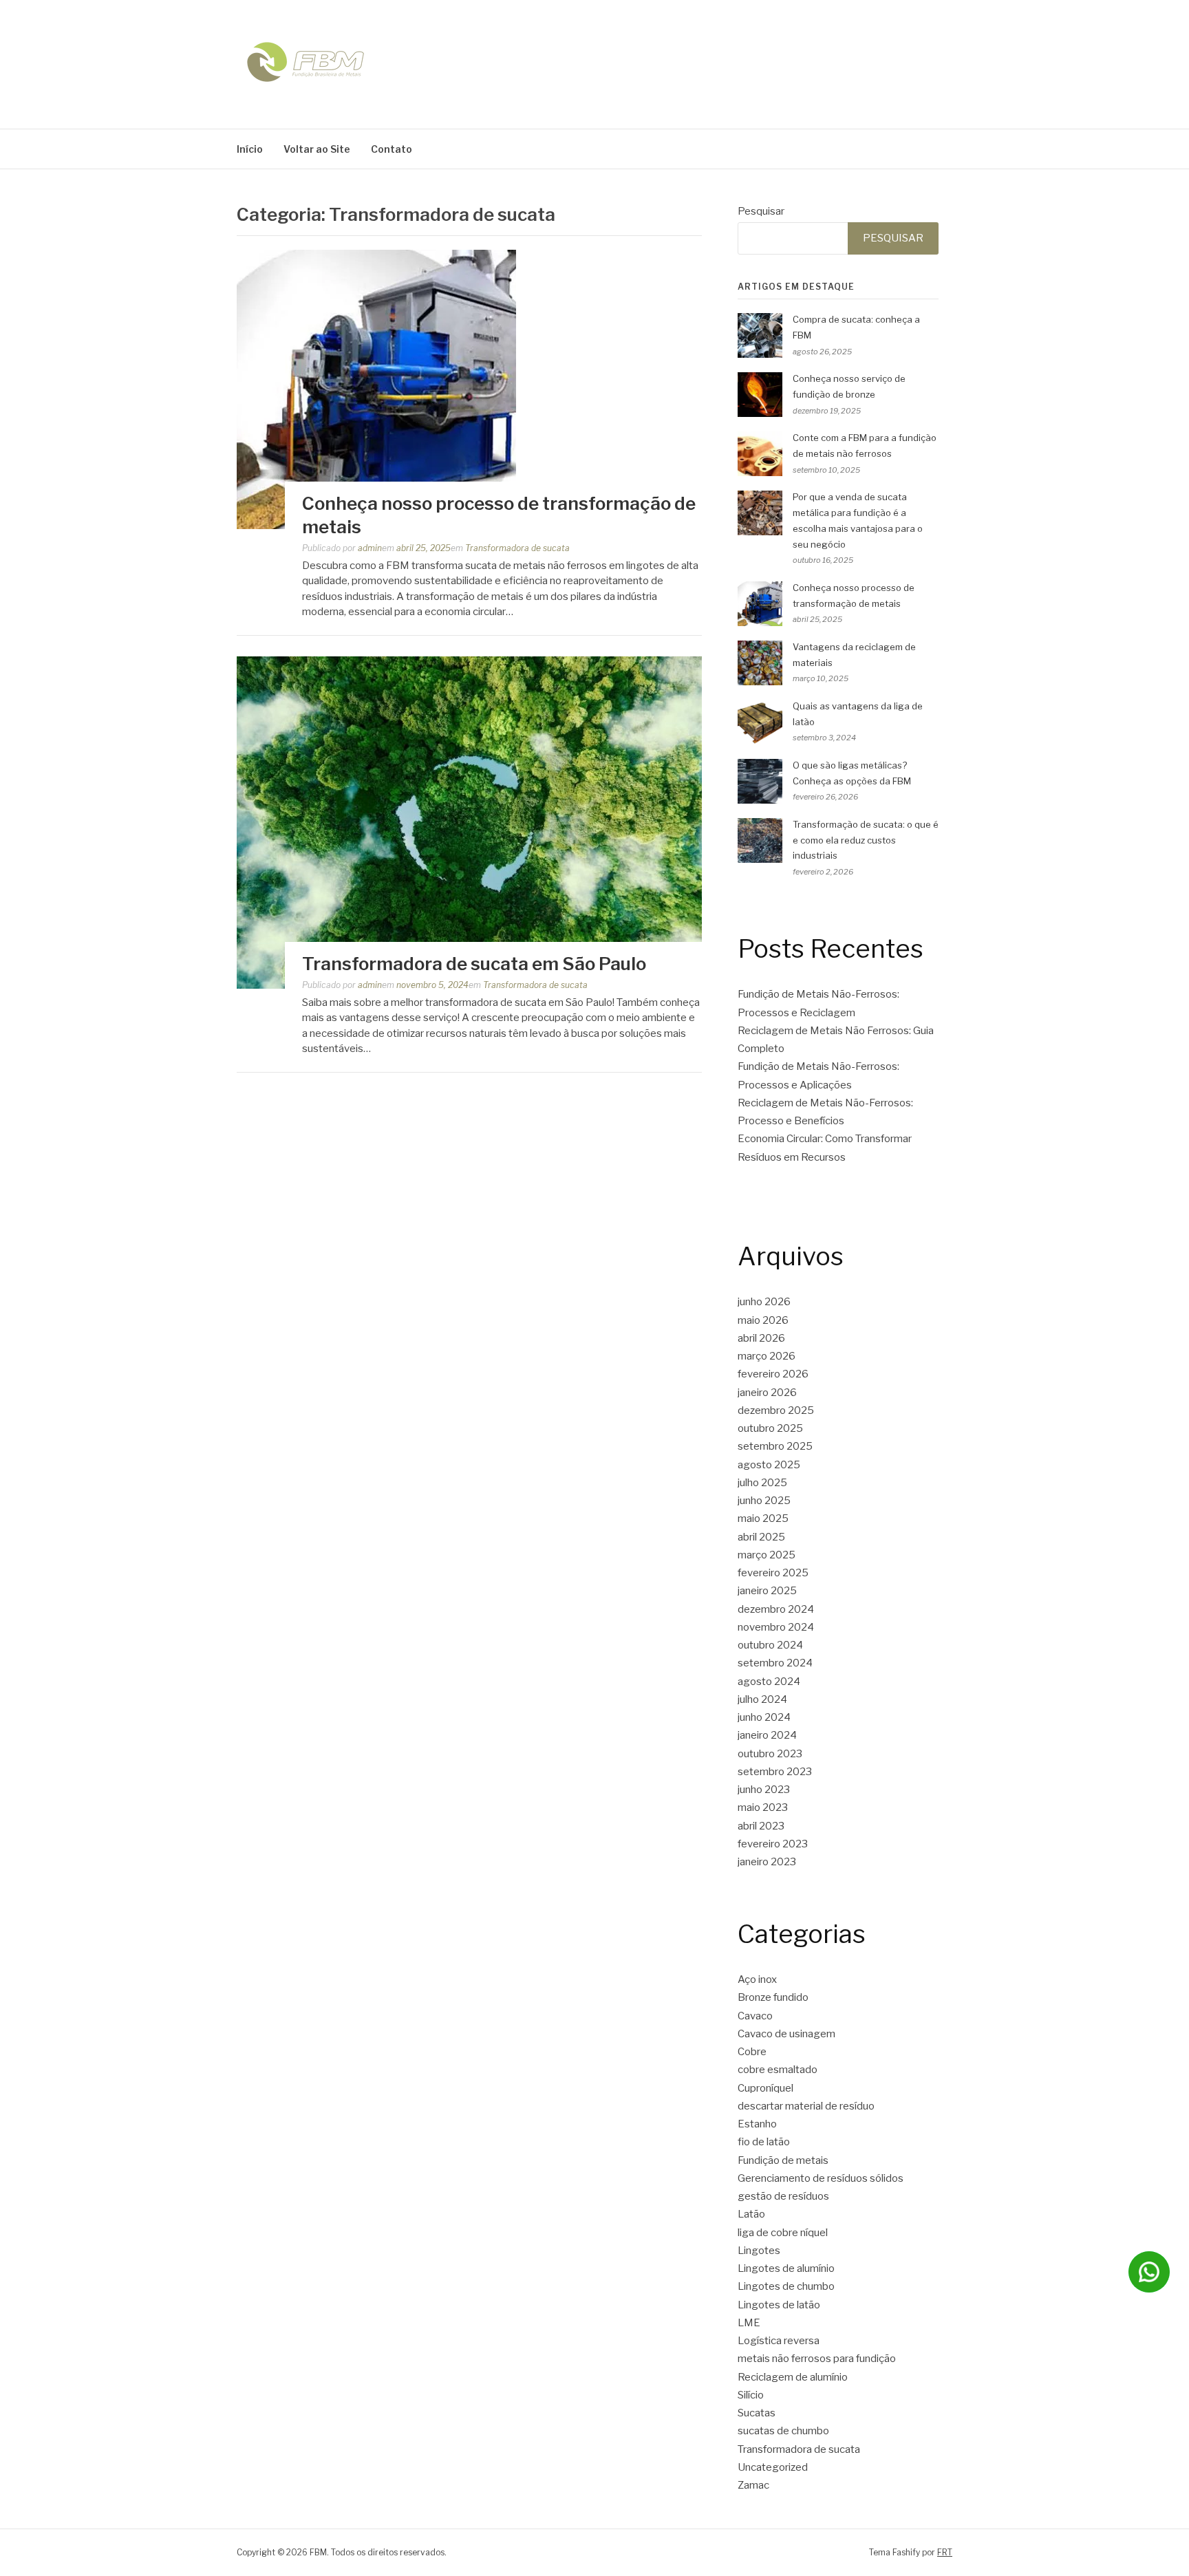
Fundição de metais (783, 2160)
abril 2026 (761, 1338)
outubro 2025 (770, 1428)
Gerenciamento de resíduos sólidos (821, 2178)
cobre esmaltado (778, 2070)
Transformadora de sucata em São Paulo (474, 964)
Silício (751, 2395)
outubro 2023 (770, 1754)
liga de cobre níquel (783, 2233)
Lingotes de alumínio (786, 2268)
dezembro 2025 (776, 1410)
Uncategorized (773, 2467)
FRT (945, 2552)
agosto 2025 (769, 1465)
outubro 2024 (770, 1645)
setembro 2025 (775, 1446)
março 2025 (767, 1555)
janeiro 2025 (767, 1591)
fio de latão (764, 2142)
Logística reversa (779, 2341)
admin (370, 548)
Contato (392, 149)
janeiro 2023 (767, 1862)
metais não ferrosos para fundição (817, 2359)
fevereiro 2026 (773, 1374)
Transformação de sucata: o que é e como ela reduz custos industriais (866, 840)
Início (250, 149)
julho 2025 (762, 1483)
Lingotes (759, 2251)
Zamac (753, 2485)
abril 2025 (761, 1537)
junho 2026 (764, 1302)
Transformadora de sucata (517, 548)
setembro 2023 (775, 1772)
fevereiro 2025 (773, 1573)
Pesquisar (761, 211)
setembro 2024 (775, 1663)
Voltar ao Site (317, 149)
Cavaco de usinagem (786, 2034)
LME (749, 2323)
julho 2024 (762, 1699)
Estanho (757, 2124)
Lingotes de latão (779, 2305)
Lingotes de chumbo (786, 2286)
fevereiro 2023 (773, 1844)
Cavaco (755, 2016)
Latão (751, 2214)
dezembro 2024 (776, 1609)
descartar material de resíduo (806, 2106)
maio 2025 (763, 1518)
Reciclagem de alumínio (793, 2377)
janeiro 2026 (767, 1393)
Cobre (752, 2052)
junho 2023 (764, 1790)
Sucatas (757, 2413)
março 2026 (767, 1356)
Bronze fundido (773, 1997)
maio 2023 (763, 1807)
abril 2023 (761, 1826)
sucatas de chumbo (783, 2431)
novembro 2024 (776, 1627)
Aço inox (757, 1979)
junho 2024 (764, 1717)
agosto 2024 (769, 1682)
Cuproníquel (765, 2088)
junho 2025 (764, 1501)
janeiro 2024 (767, 1735)
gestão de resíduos (783, 2196)
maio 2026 (763, 1320)
